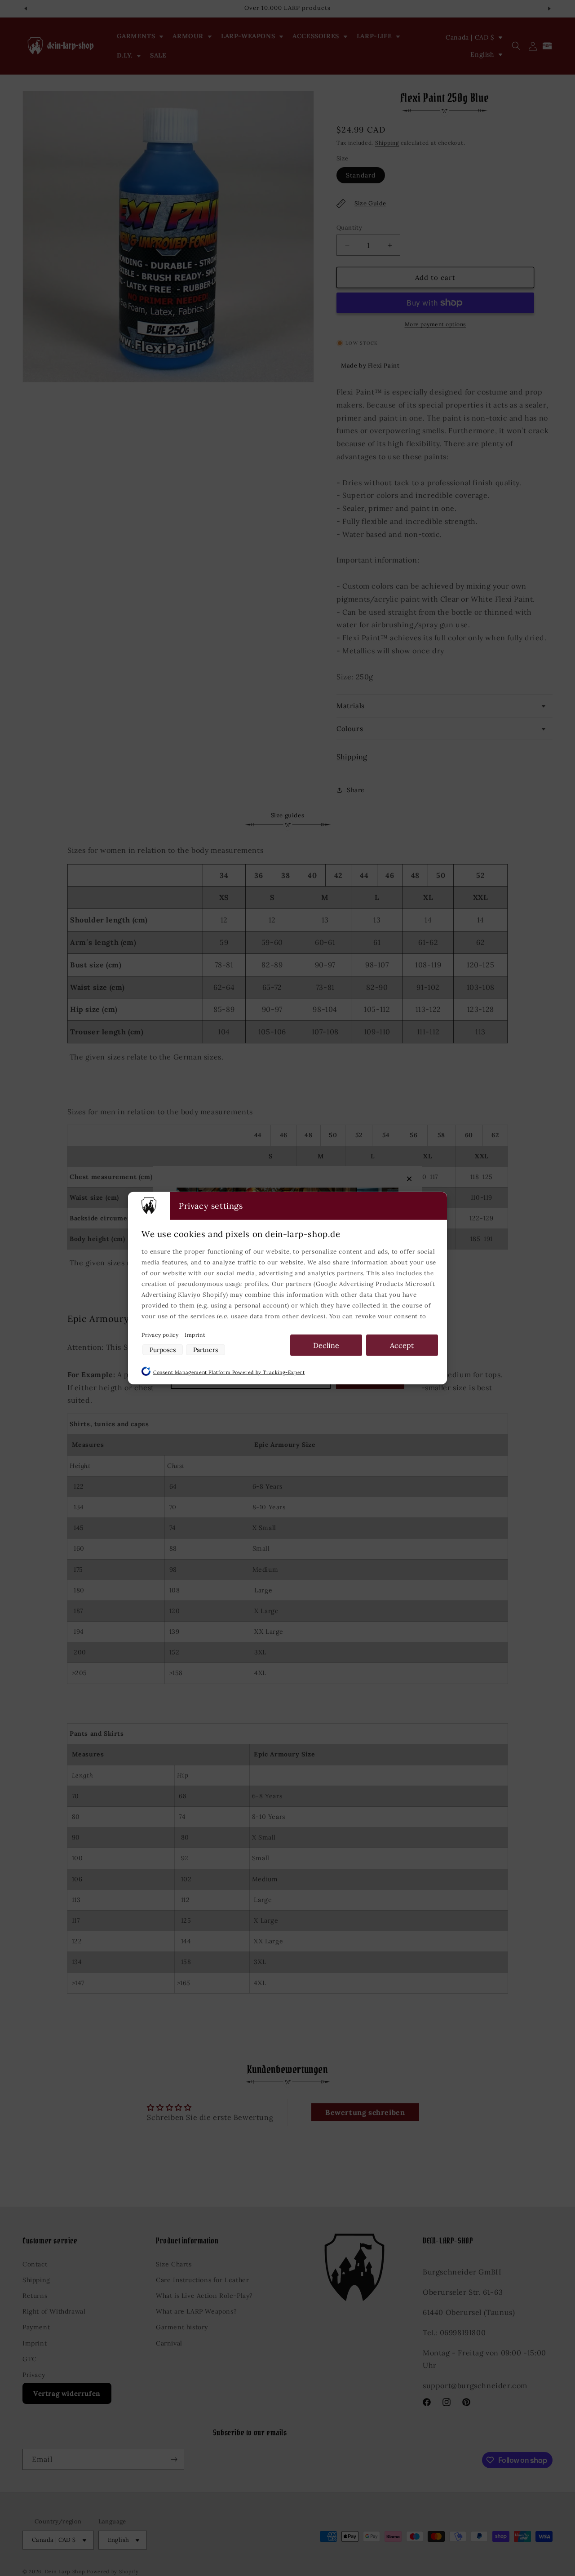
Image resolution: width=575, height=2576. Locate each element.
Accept (402, 1345)
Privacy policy (161, 1334)
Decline (326, 1345)
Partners (206, 1349)
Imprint (195, 1334)
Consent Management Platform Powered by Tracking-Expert (229, 1372)
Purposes (163, 1349)
